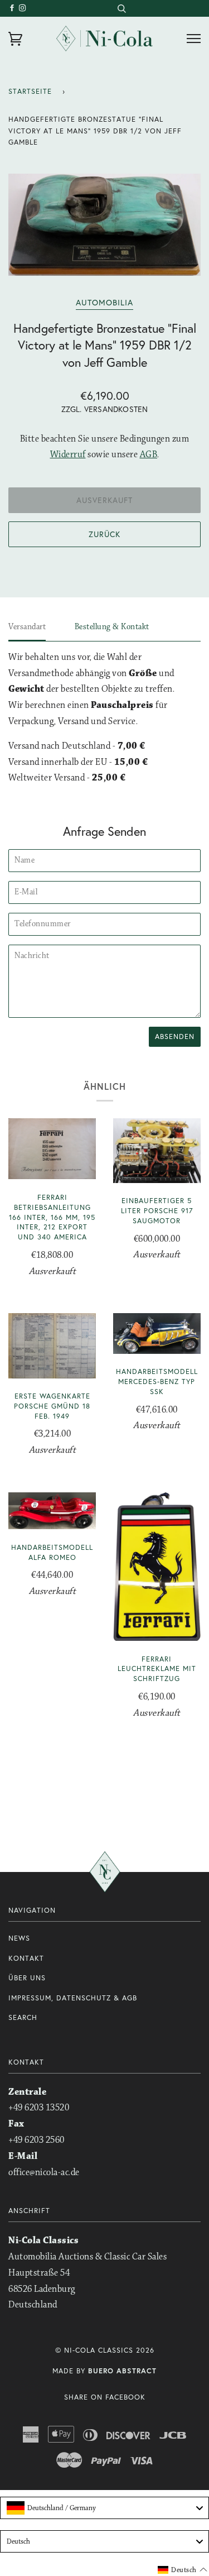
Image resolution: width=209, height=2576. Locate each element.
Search (23, 2017)
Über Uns (27, 1978)
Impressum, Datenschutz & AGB (73, 1998)
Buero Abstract (122, 2371)
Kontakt (26, 1958)
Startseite (30, 91)
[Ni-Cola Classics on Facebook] (14, 8)
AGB (149, 455)
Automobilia (104, 302)
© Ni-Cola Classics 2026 (105, 2350)
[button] (183, 2570)
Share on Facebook (105, 2397)
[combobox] (121, 8)
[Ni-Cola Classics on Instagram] (23, 8)
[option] (104, 225)
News (19, 1938)
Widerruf (68, 455)
